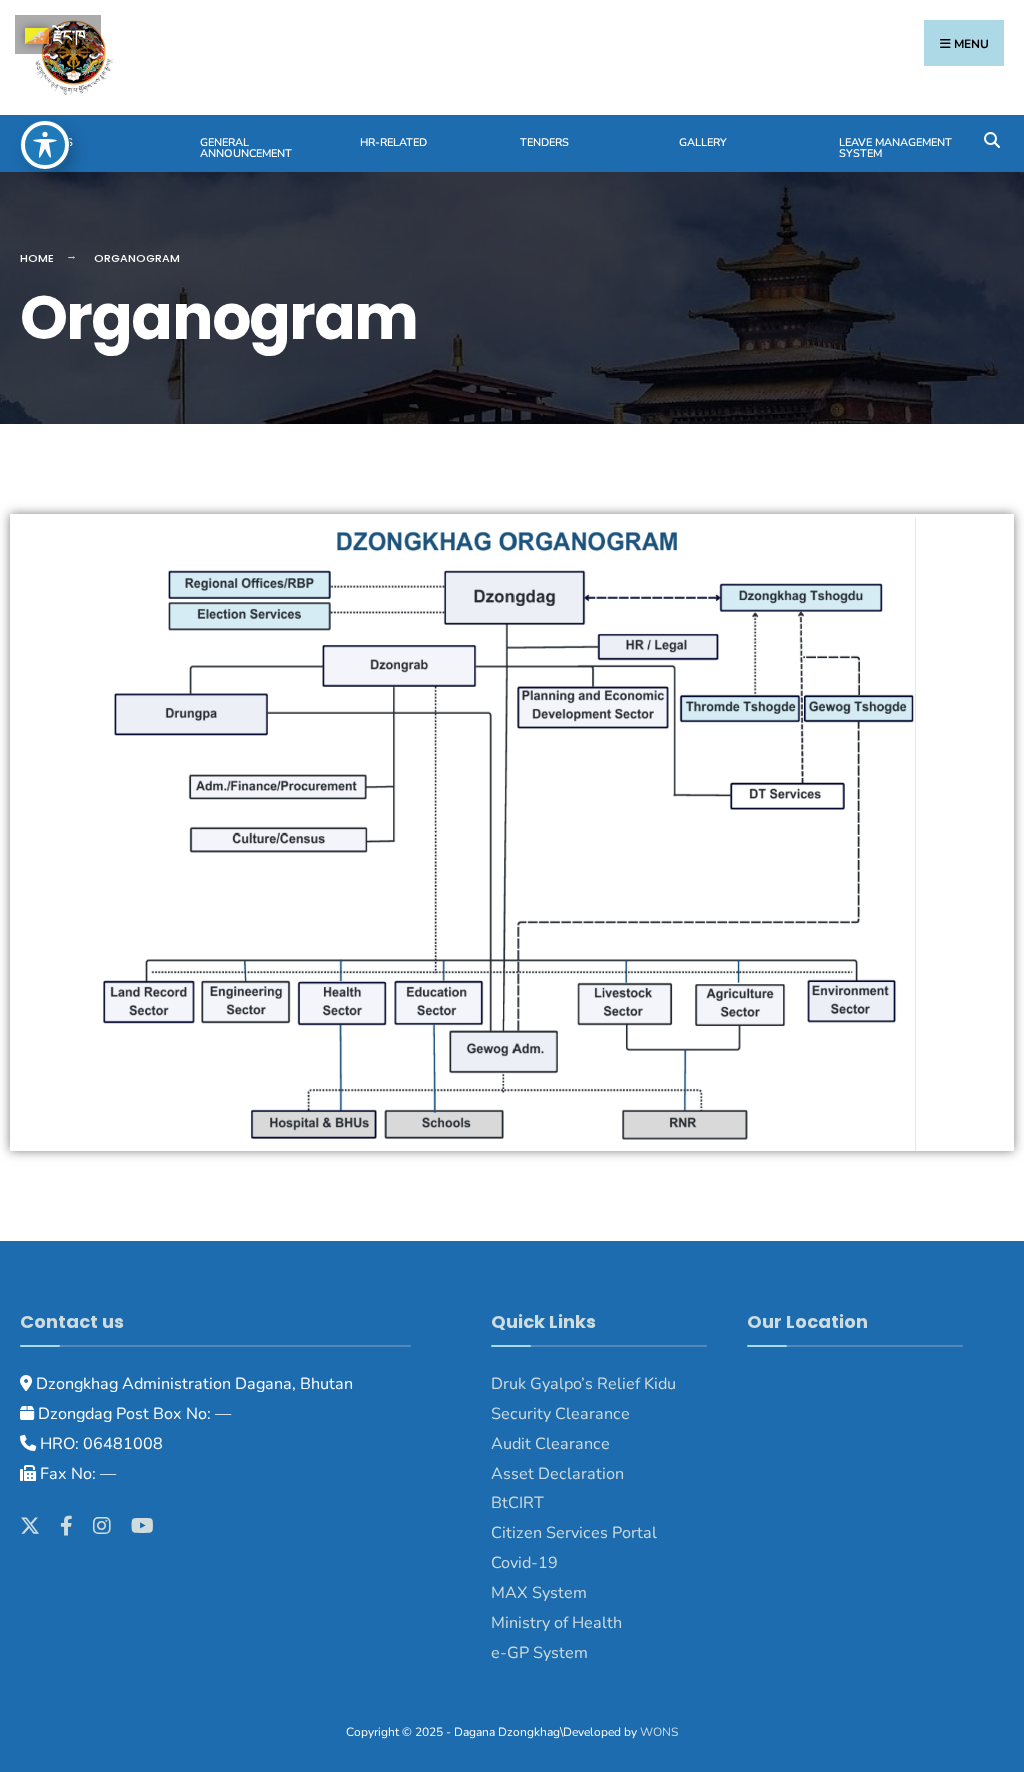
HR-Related (393, 142)
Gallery (703, 142)
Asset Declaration (557, 1474)
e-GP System (539, 1653)
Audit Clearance (550, 1444)
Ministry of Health (556, 1623)
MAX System (539, 1593)
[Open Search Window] (991, 138)
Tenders (544, 142)
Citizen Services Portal (574, 1533)
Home (37, 258)
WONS (659, 1732)
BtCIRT (517, 1503)
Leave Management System (895, 148)
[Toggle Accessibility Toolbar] (45, 145)
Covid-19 (524, 1563)
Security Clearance (560, 1414)
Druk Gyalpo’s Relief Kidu (583, 1384)
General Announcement (246, 148)
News (56, 142)
